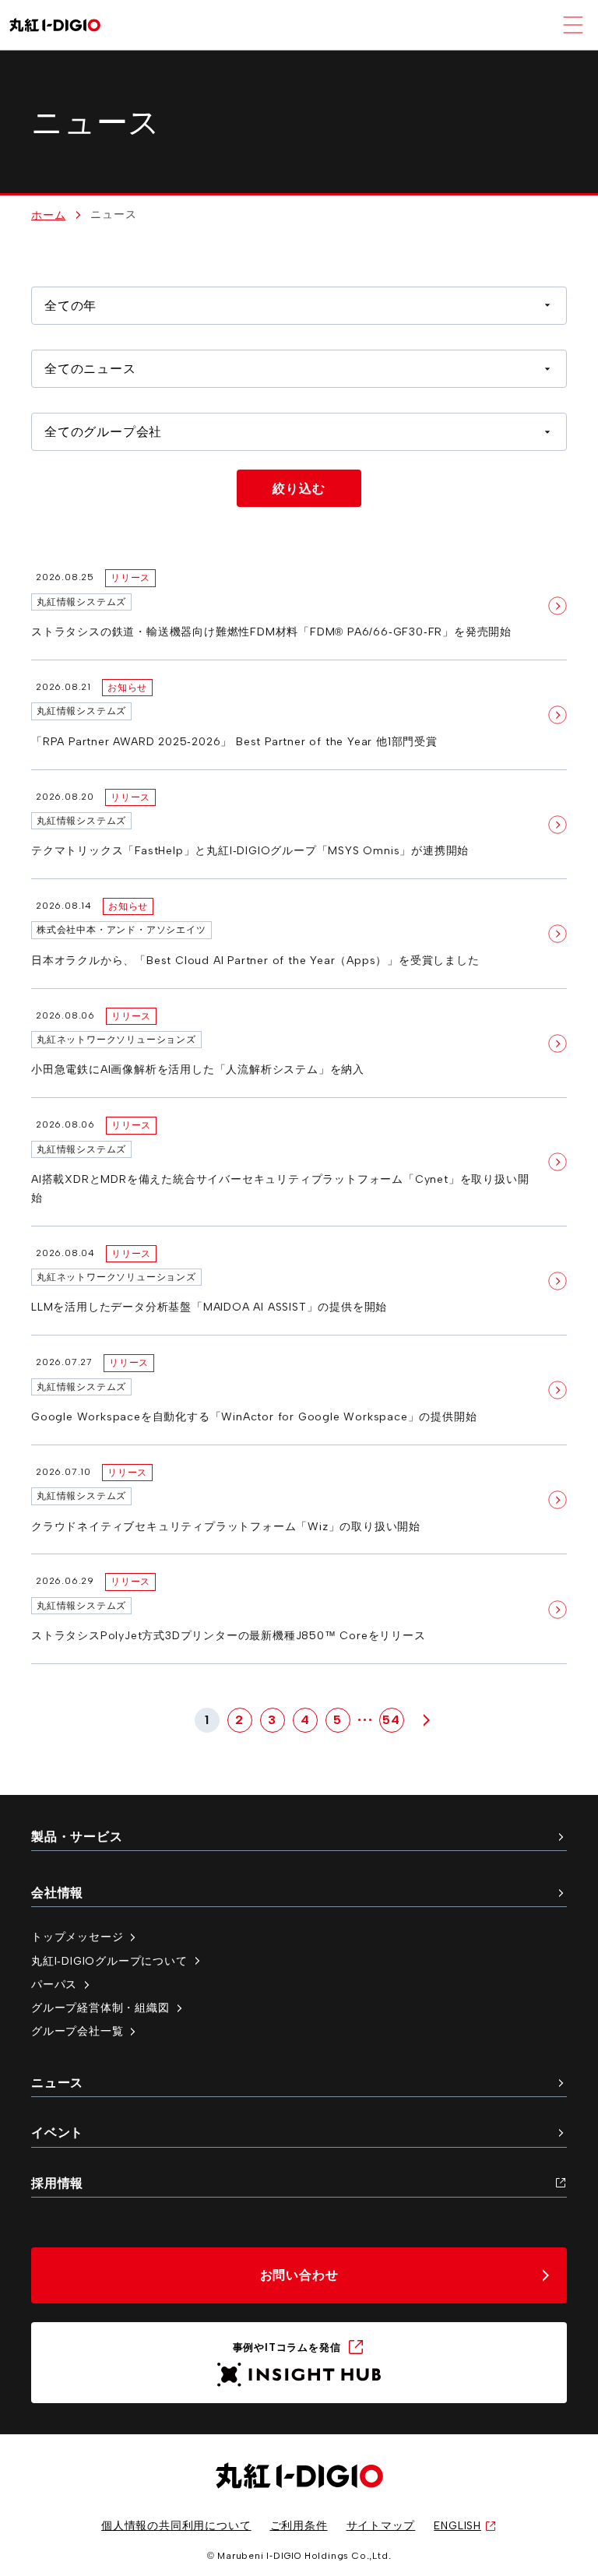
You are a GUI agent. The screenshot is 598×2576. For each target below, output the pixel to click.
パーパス (54, 1984)
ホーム (48, 215)
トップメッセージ (77, 1937)
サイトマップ (381, 2525)
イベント (57, 2133)
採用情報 (57, 2183)
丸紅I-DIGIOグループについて (109, 1961)
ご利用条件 (299, 2525)
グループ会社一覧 (77, 2031)
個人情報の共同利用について (176, 2525)
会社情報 (57, 1893)
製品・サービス (77, 1837)
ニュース (57, 2083)
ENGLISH (457, 2525)
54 (391, 1720)
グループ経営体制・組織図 (100, 2008)
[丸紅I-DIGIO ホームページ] (55, 25)
